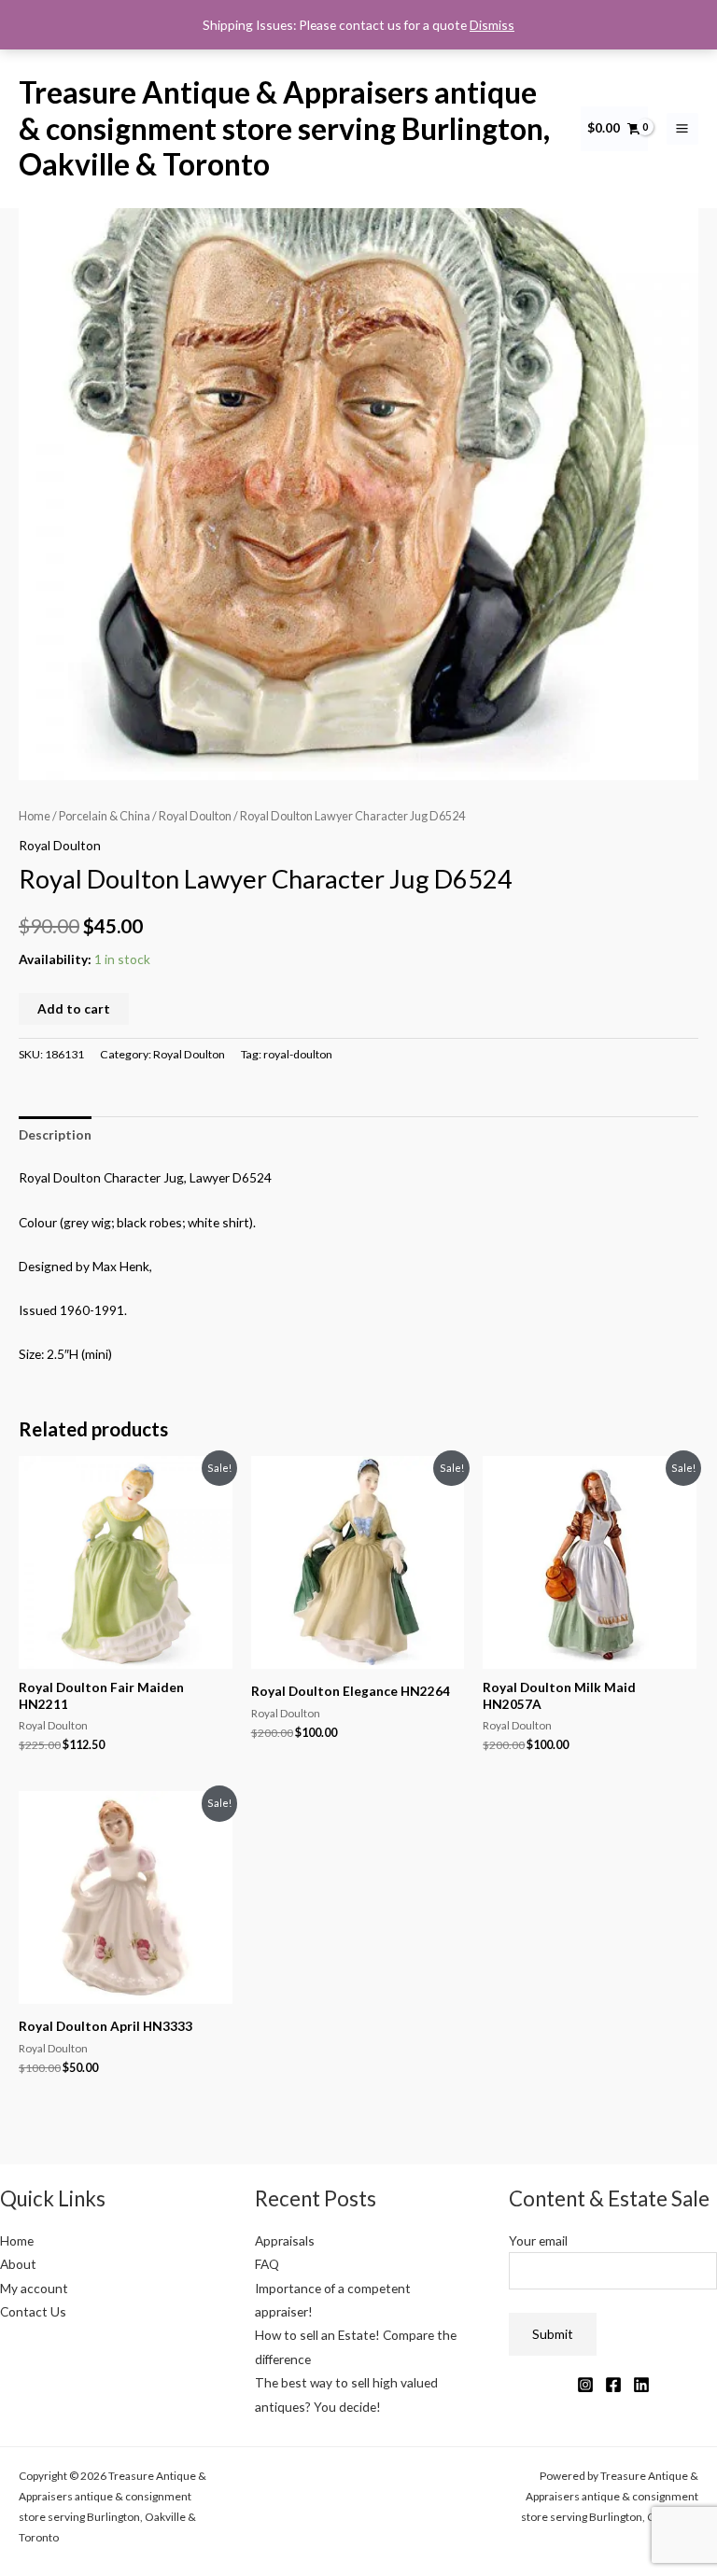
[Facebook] (613, 2385)
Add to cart (74, 1008)
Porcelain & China (105, 816)
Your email (538, 2240)
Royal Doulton (195, 816)
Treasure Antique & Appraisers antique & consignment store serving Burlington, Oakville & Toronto (284, 128)
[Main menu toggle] (682, 129)
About (18, 2264)
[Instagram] (585, 2385)
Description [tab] (55, 1134)
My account (34, 2288)
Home (35, 816)
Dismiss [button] (492, 25)
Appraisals (285, 2240)
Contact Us (33, 2311)
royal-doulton (298, 1054)
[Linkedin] (641, 2385)
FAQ (267, 2264)
